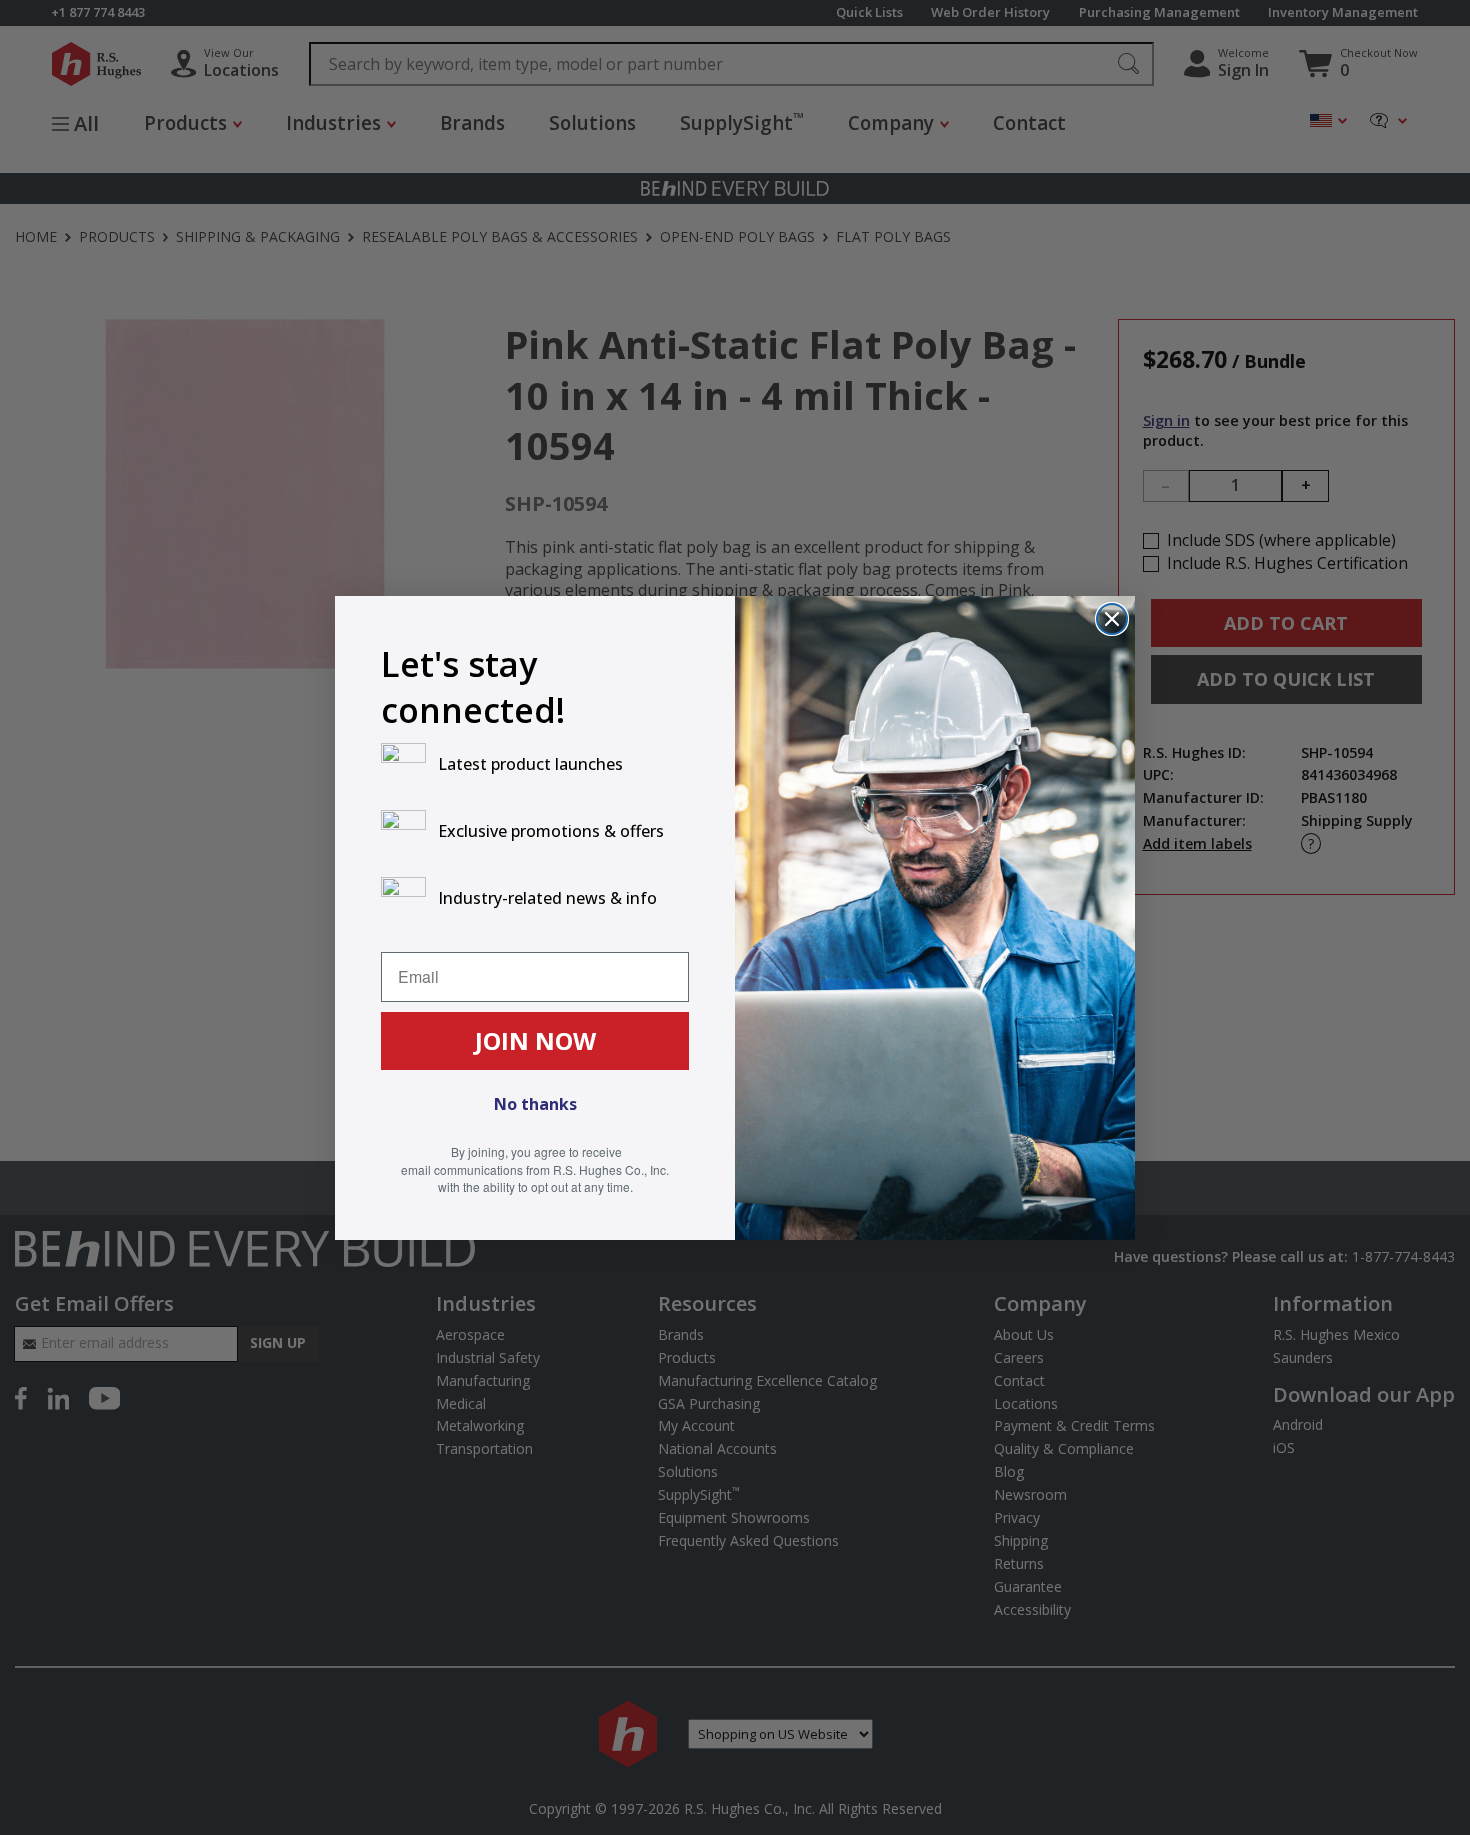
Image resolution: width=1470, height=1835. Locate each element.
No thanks (535, 1104)
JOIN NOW (535, 1040)
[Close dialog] (1112, 619)
